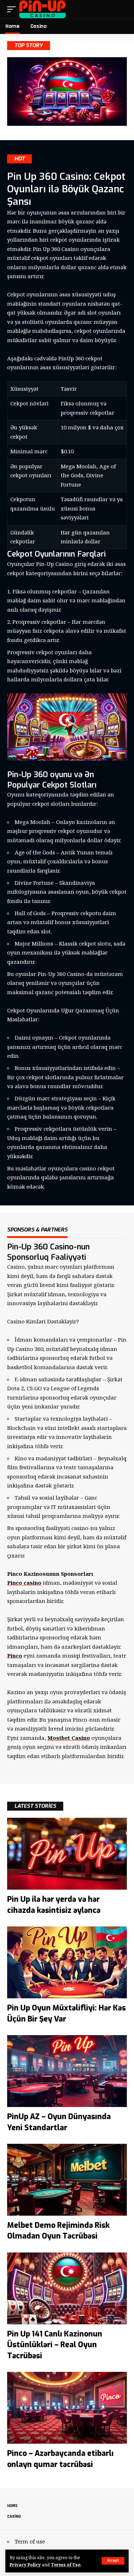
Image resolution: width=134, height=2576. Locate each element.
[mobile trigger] (13, 9)
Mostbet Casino (69, 1738)
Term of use (30, 2541)
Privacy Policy (25, 2565)
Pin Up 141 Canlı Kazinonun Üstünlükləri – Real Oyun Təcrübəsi (55, 2345)
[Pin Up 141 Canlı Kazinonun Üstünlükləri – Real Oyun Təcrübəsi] (67, 2288)
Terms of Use (66, 2565)
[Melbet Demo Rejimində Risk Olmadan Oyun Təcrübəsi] (67, 2180)
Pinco (15, 1655)
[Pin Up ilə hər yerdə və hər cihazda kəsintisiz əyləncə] (67, 1854)
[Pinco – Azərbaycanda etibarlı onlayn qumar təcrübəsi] (67, 2408)
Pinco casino (24, 1583)
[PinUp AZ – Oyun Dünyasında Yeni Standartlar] (67, 2071)
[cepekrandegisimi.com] (43, 9)
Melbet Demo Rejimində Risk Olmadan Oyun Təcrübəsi (58, 2231)
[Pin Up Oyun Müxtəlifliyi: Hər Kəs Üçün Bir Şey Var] (67, 1962)
